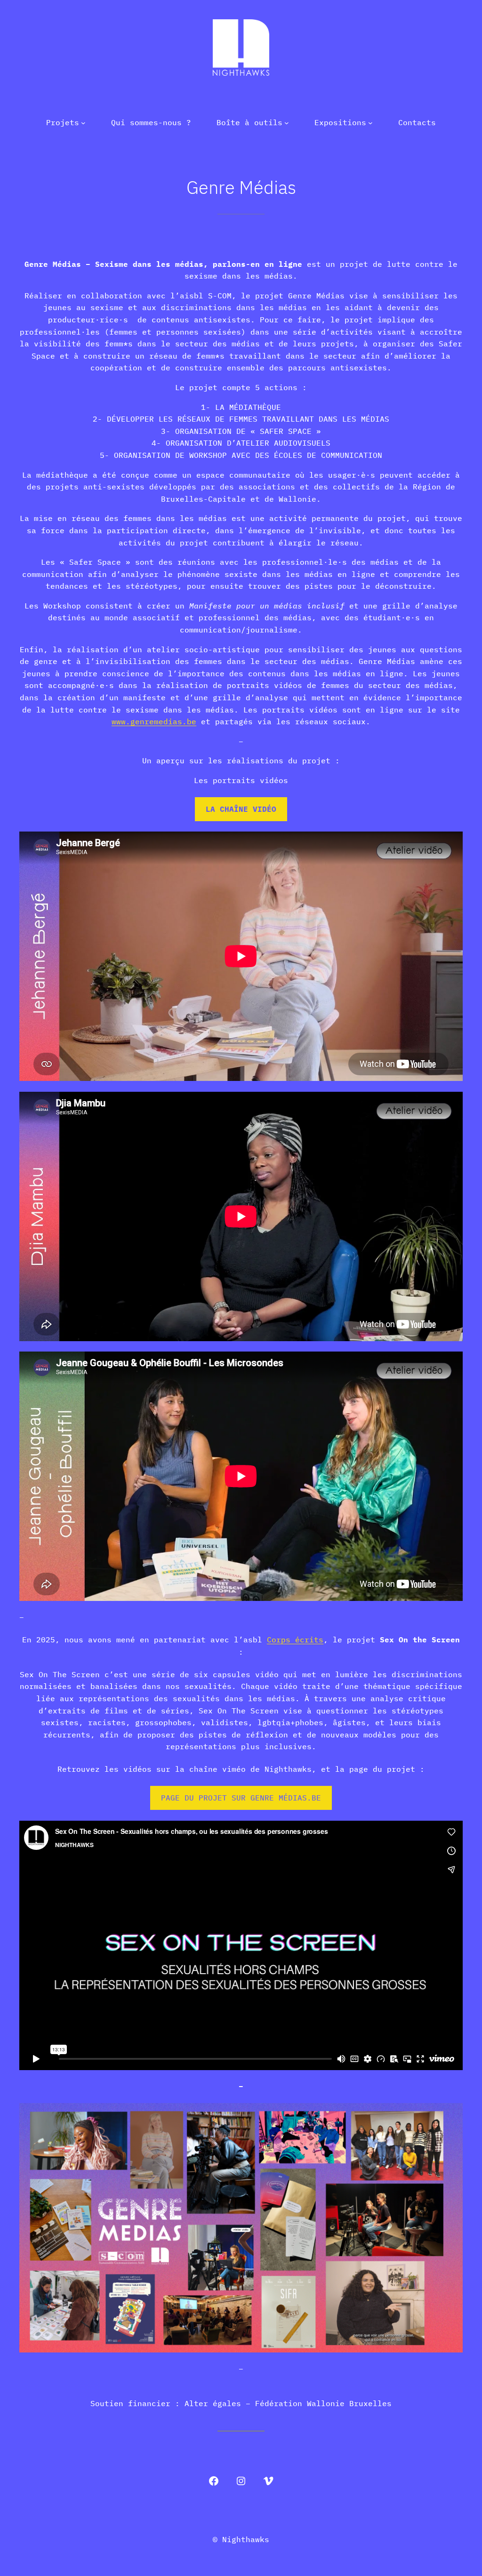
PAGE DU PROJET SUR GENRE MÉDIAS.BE (241, 1798)
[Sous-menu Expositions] (370, 123)
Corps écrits (295, 1640)
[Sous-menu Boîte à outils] (287, 123)
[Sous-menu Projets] (83, 123)
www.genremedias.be (154, 721)
